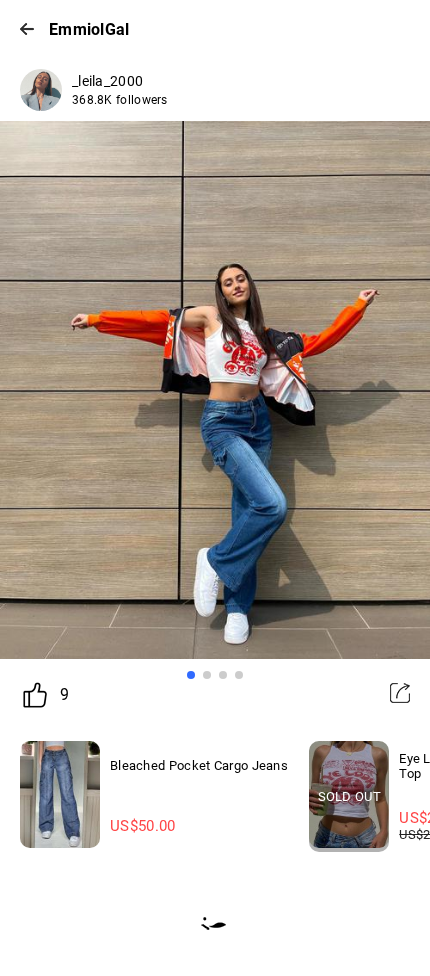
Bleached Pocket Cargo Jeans (199, 765)
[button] (191, 675)
